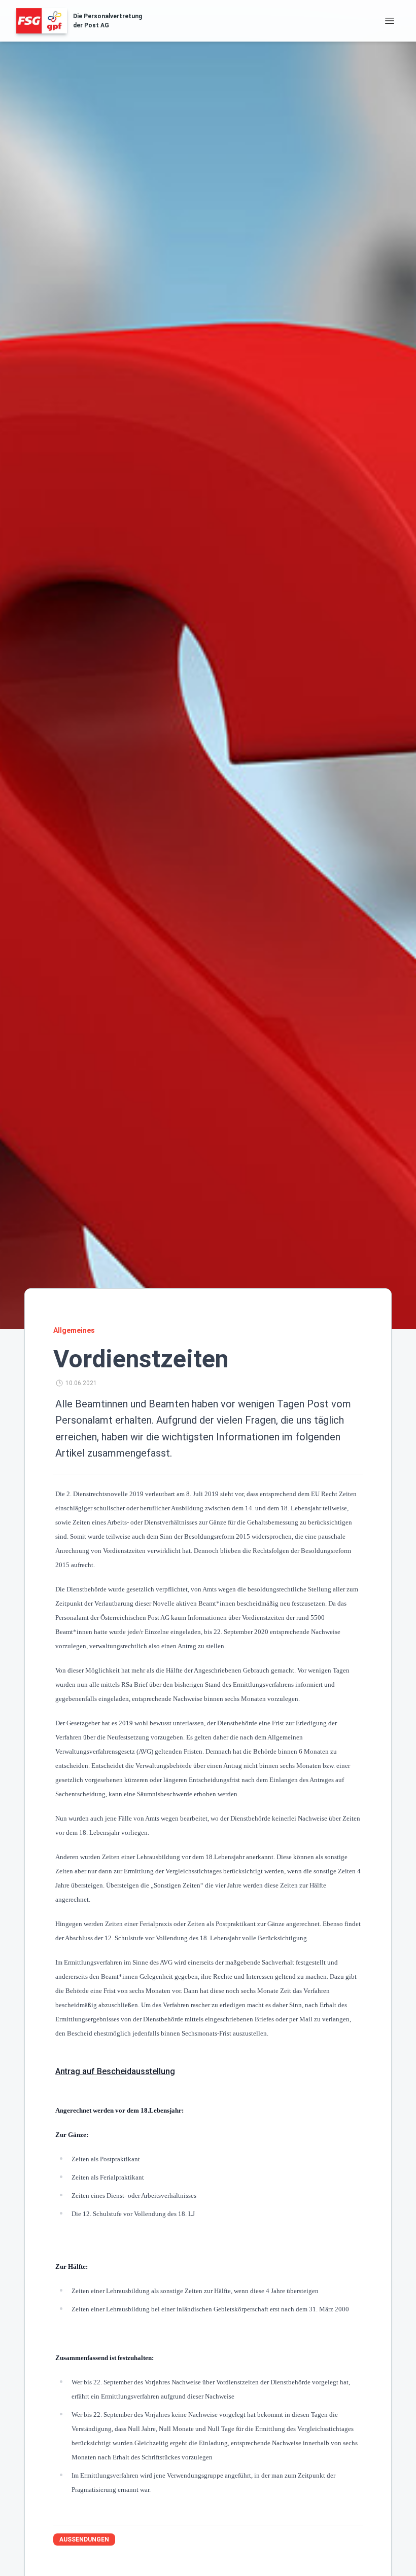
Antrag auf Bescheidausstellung (115, 2071)
